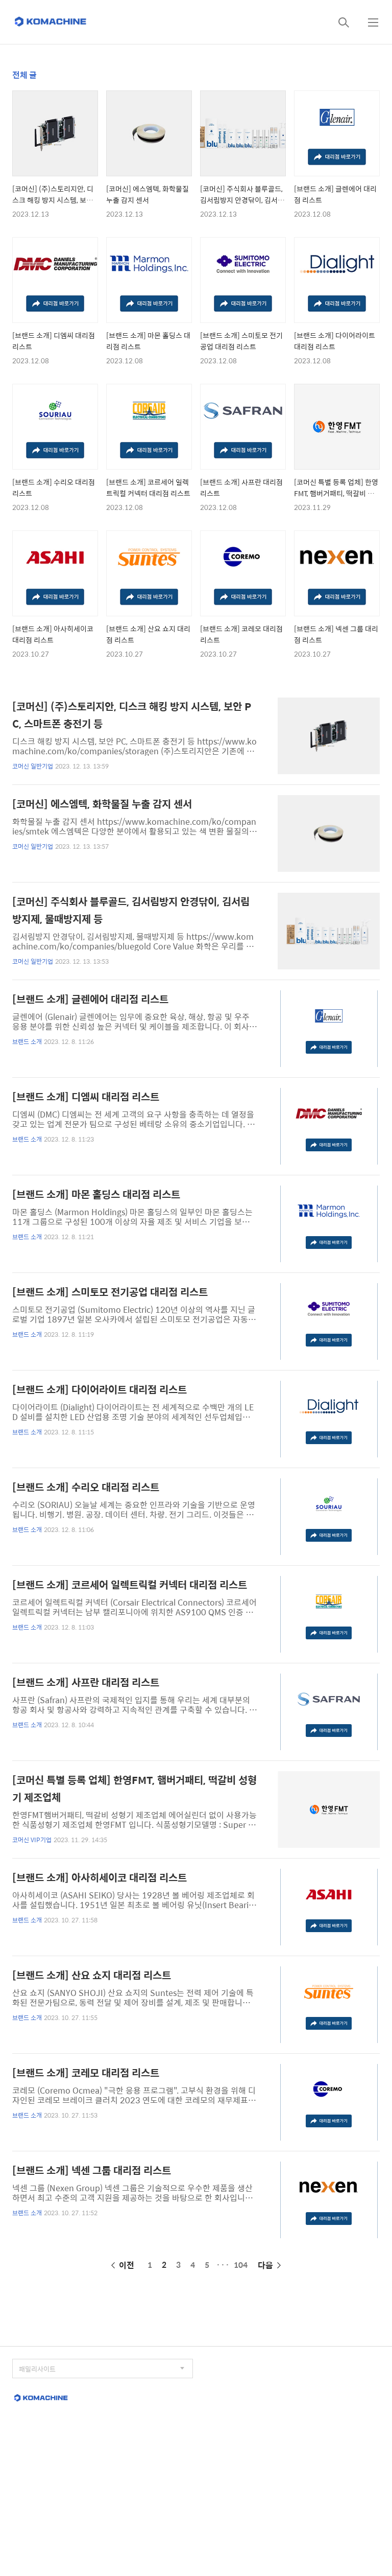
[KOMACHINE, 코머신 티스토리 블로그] (51, 22)
